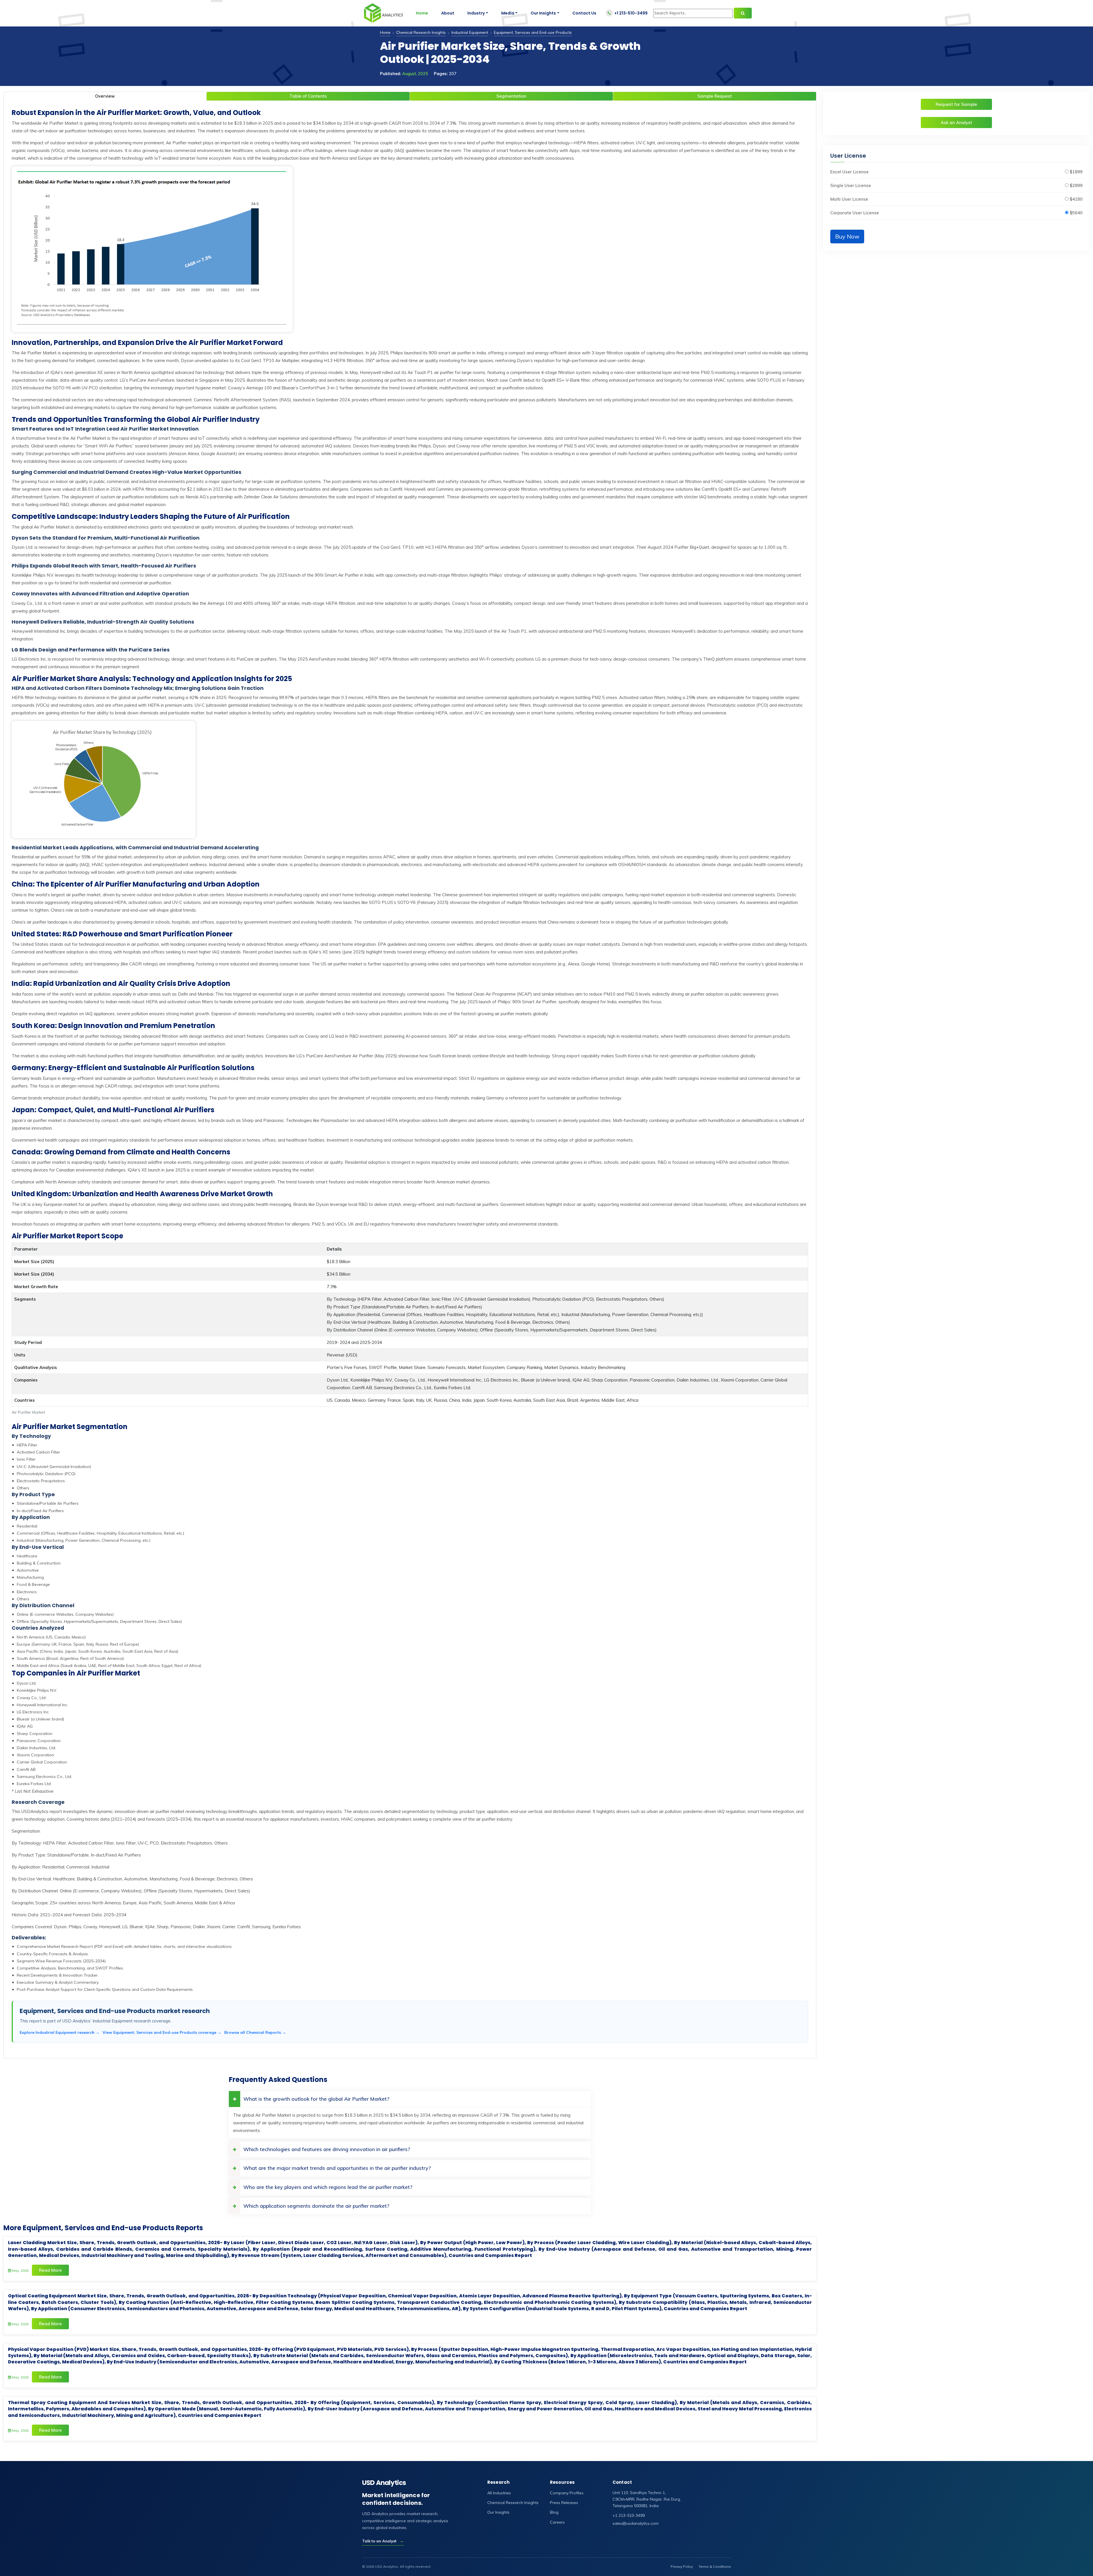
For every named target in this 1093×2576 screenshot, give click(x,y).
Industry (476, 13)
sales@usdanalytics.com (636, 2523)
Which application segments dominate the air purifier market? (316, 2206)
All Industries (499, 2493)
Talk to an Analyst (383, 2541)
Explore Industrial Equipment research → (60, 2032)
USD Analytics (384, 2483)
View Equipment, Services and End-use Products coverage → (162, 2032)
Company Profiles (567, 2493)
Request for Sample (956, 104)
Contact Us (584, 13)
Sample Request (715, 96)
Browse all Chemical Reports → (255, 2032)
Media (508, 13)
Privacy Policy (682, 2566)
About (448, 13)
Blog (554, 2512)
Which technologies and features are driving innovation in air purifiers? (327, 2149)
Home (422, 13)
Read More (50, 2270)
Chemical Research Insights (421, 32)
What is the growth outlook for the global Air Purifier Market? (316, 2099)
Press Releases (564, 2503)
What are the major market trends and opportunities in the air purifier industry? (337, 2168)
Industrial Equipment (470, 32)
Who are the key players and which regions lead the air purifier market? (328, 2187)
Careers (557, 2522)
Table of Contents (308, 96)
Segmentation (511, 96)
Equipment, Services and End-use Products (533, 32)
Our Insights (543, 13)
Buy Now (847, 236)
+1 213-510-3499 (631, 13)
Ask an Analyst (956, 123)
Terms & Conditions (715, 2566)
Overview (105, 96)
